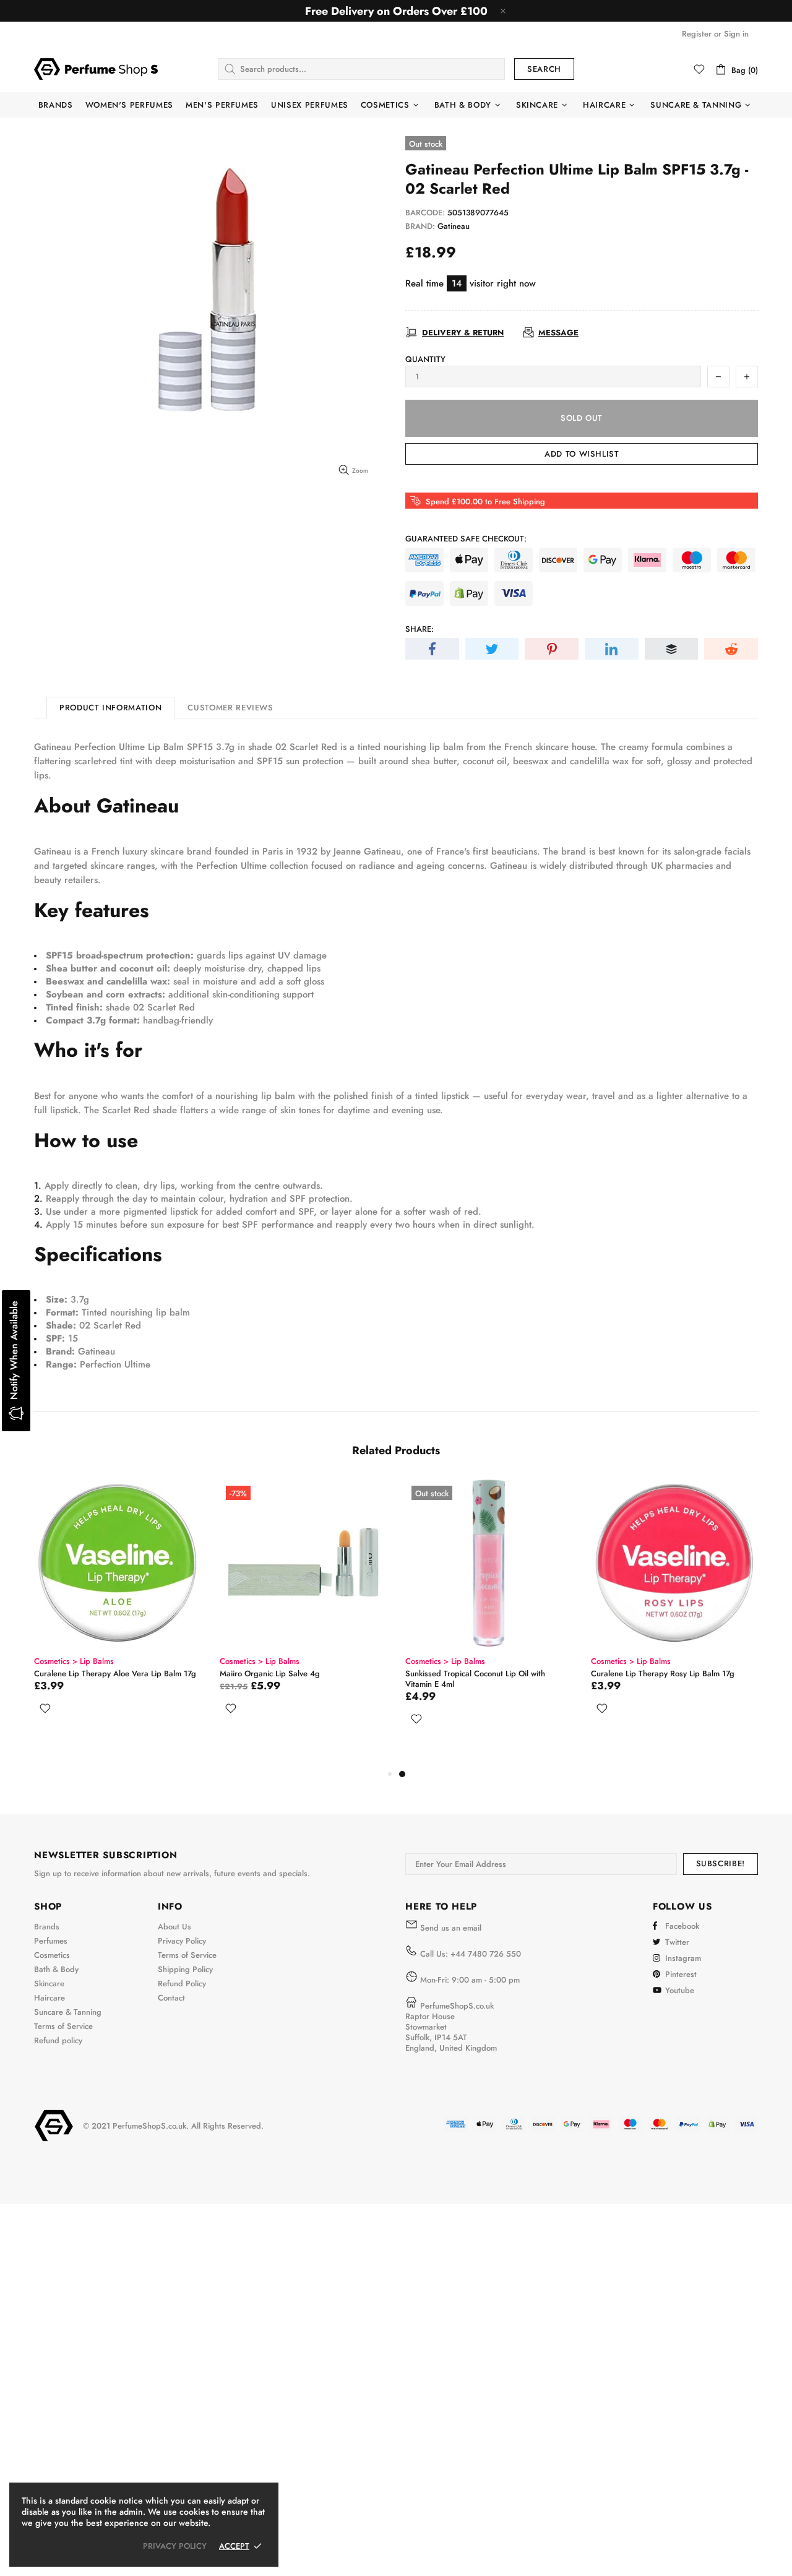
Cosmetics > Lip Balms (74, 1661)
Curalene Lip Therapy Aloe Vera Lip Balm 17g (115, 1674)
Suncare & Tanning (68, 2012)
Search (544, 69)
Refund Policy (182, 1984)
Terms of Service (63, 2026)
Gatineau (454, 226)
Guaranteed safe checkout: (466, 539)
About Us (174, 1927)
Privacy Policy (182, 1941)
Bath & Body (56, 1969)
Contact (171, 1998)
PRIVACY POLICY (175, 2546)
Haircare (49, 1998)
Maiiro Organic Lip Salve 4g (270, 1674)
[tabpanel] (489, 1617)
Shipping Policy (185, 1969)
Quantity (425, 359)
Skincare (49, 1984)
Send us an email (451, 1928)
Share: (420, 629)
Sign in (736, 34)
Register (697, 34)
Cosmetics (52, 1955)
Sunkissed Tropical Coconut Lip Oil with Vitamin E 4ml (475, 1679)
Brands (47, 1927)
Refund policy (58, 2040)
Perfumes (51, 1941)
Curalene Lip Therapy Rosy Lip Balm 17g (663, 1674)
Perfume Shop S (96, 69)
